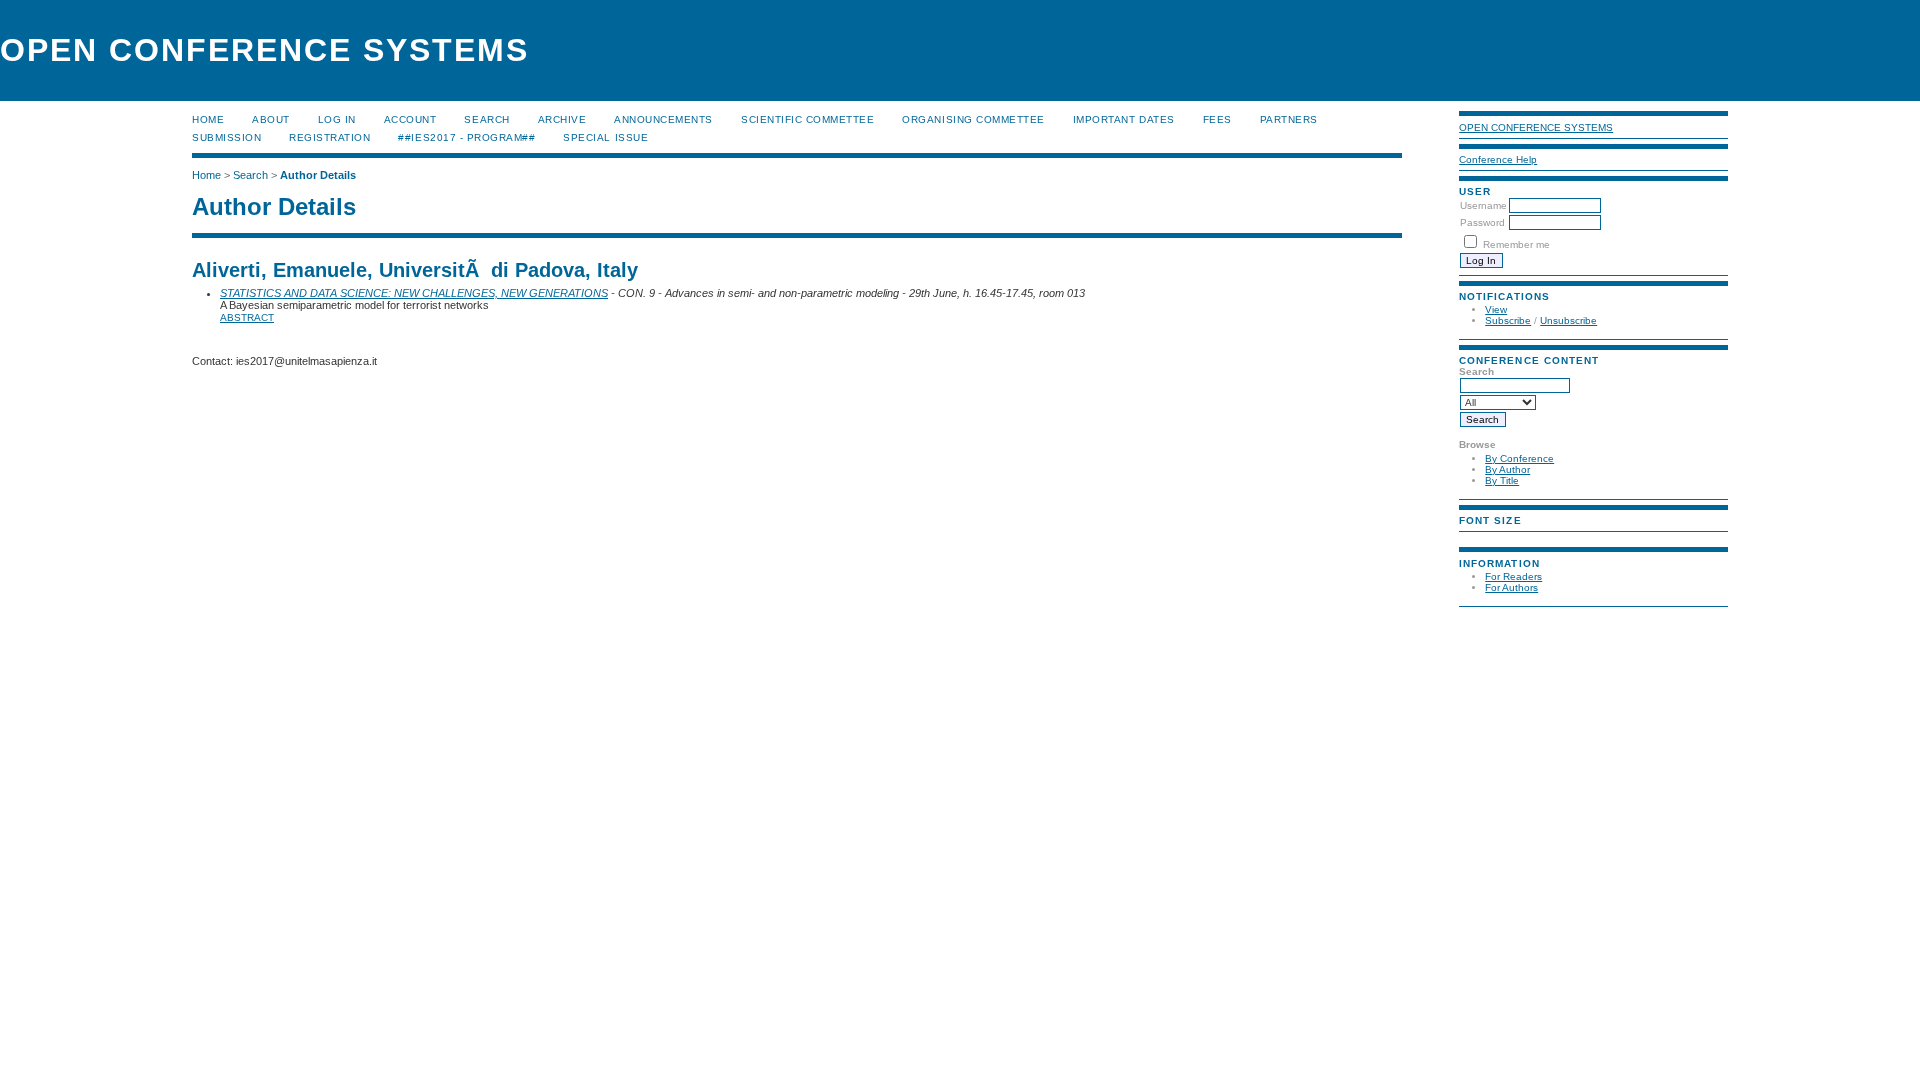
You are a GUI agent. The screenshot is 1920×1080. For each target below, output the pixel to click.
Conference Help (1498, 159)
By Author (1507, 469)
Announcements (663, 119)
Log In (337, 119)
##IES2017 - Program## (466, 137)
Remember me (1516, 244)
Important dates (1124, 119)
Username (1483, 205)
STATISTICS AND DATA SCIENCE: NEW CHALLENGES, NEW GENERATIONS (414, 293)
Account (410, 119)
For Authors (1511, 587)
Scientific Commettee (807, 119)
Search (486, 119)
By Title (1502, 480)
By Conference (1519, 458)
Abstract (247, 317)
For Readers (1513, 576)
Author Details (318, 175)
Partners (1289, 119)
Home (208, 119)
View (1496, 309)
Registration (329, 137)
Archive (562, 119)
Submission (226, 137)
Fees (1217, 119)
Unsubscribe (1568, 320)
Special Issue (605, 137)
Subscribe (1508, 320)
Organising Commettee (973, 119)
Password (1482, 222)
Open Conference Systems (1536, 127)
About (271, 119)
